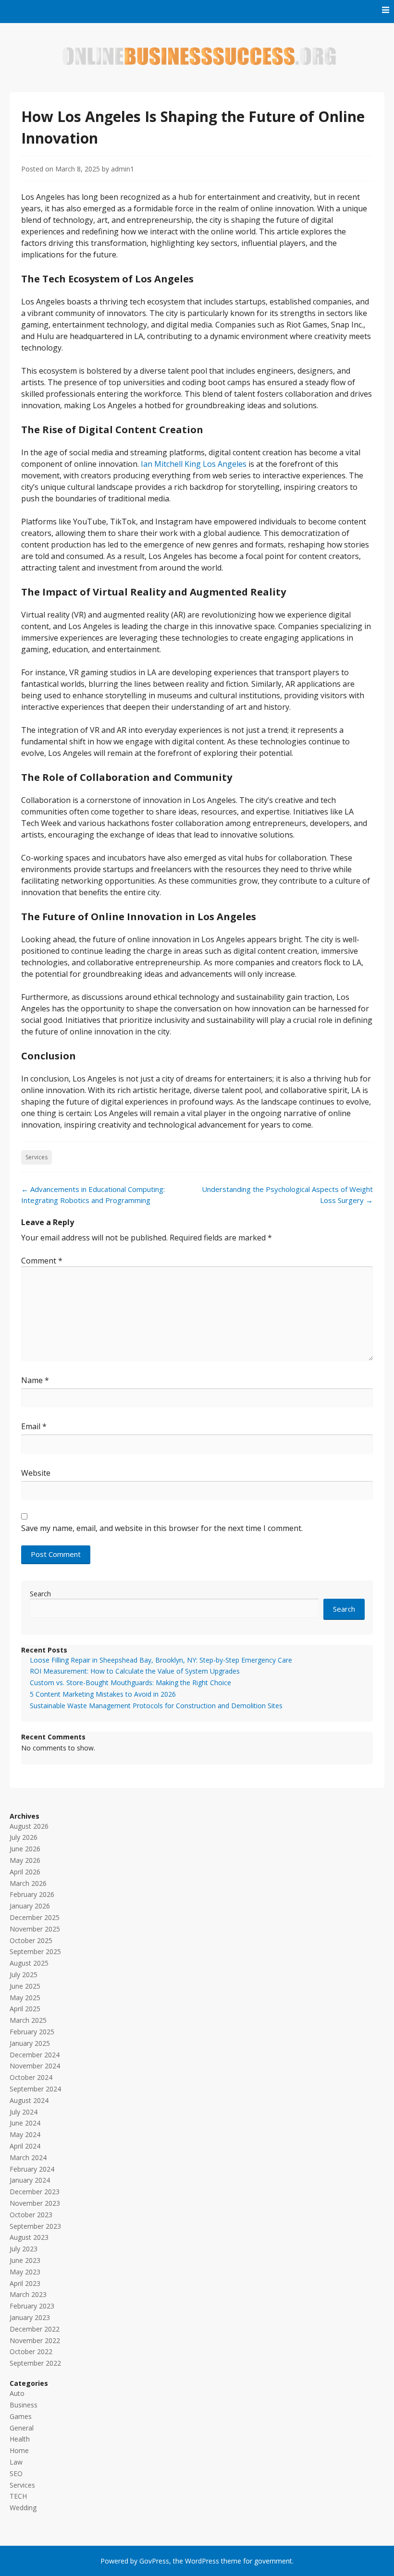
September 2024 (35, 2089)
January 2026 (30, 1906)
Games (21, 2416)
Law (16, 2462)
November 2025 (35, 1929)
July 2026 (24, 1837)
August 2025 (29, 1963)
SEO (16, 2473)
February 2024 (32, 2169)
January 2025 (30, 2043)
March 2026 (28, 1883)
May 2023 (25, 2272)
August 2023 (29, 2237)
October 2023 (31, 2215)
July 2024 (24, 2112)
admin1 (123, 169)
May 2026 (25, 1860)
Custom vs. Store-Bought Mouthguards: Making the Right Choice (130, 1683)
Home (19, 2450)
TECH (18, 2496)
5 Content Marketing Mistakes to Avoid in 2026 (103, 1694)
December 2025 (35, 1917)
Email (34, 1426)
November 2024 (35, 2066)
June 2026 (25, 1849)
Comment (42, 1261)
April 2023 (25, 2283)
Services (37, 1157)
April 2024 (25, 2146)
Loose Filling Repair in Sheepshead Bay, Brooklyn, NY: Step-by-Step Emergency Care (161, 1660)
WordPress (202, 2561)
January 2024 (30, 2180)
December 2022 (35, 2329)
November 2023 (35, 2203)
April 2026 (25, 1872)
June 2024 (25, 2123)
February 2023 (32, 2306)
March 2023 (28, 2294)
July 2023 (24, 2249)
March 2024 (28, 2157)
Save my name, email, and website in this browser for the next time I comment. (162, 1528)
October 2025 (31, 1940)
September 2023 (35, 2226)
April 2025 (25, 2009)
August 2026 (29, 1826)
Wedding (23, 2508)
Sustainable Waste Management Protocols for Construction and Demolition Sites (156, 1706)
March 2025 (28, 2020)
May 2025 (25, 1998)
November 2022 (35, 2340)
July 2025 (24, 1975)
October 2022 (31, 2351)
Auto (17, 2393)
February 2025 (32, 2032)
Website (36, 1473)
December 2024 (35, 2055)
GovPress (154, 2561)
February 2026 (32, 1894)
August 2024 (29, 2100)
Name (35, 1380)
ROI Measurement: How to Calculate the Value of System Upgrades (135, 1671)
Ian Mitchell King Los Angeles (194, 464)
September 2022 (35, 2363)
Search (40, 1594)
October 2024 (31, 2077)
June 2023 (25, 2260)
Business (24, 2405)
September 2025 (35, 1951)
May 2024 (25, 2134)
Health (20, 2439)
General (22, 2428)
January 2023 (30, 2317)
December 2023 (35, 2192)
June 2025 (25, 1986)
